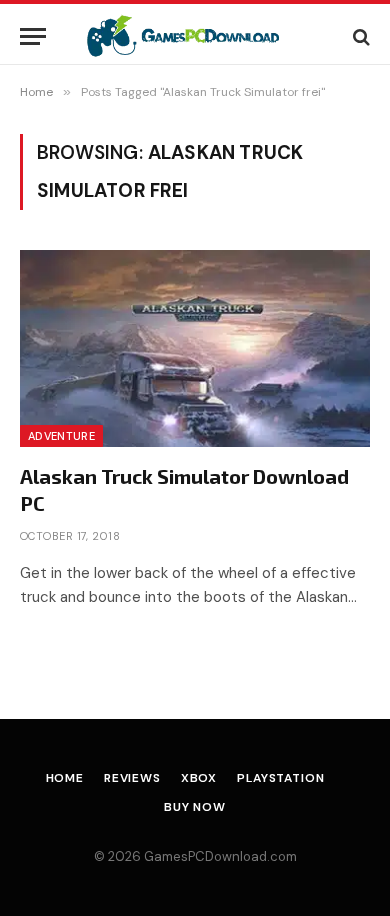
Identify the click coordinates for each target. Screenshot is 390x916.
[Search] (359, 36)
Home (65, 778)
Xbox (199, 778)
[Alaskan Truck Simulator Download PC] (195, 348)
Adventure (61, 436)
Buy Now (195, 807)
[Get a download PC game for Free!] (195, 36)
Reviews (132, 778)
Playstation (280, 778)
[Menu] (33, 36)
